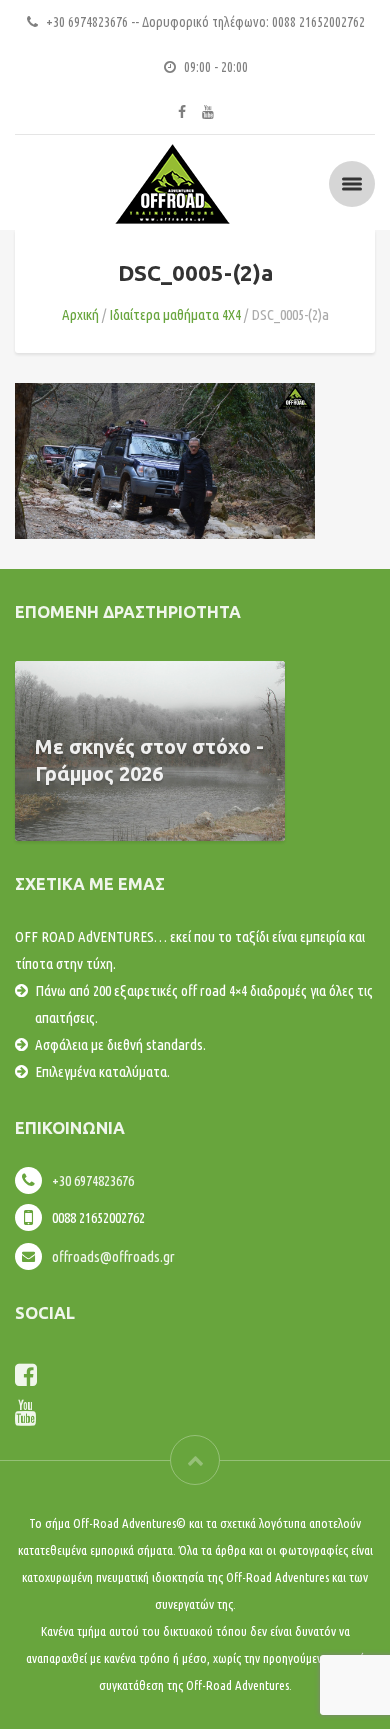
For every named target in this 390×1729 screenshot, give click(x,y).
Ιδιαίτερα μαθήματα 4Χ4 (175, 314)
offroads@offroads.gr (113, 1256)
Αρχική (80, 314)
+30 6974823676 (93, 1180)
